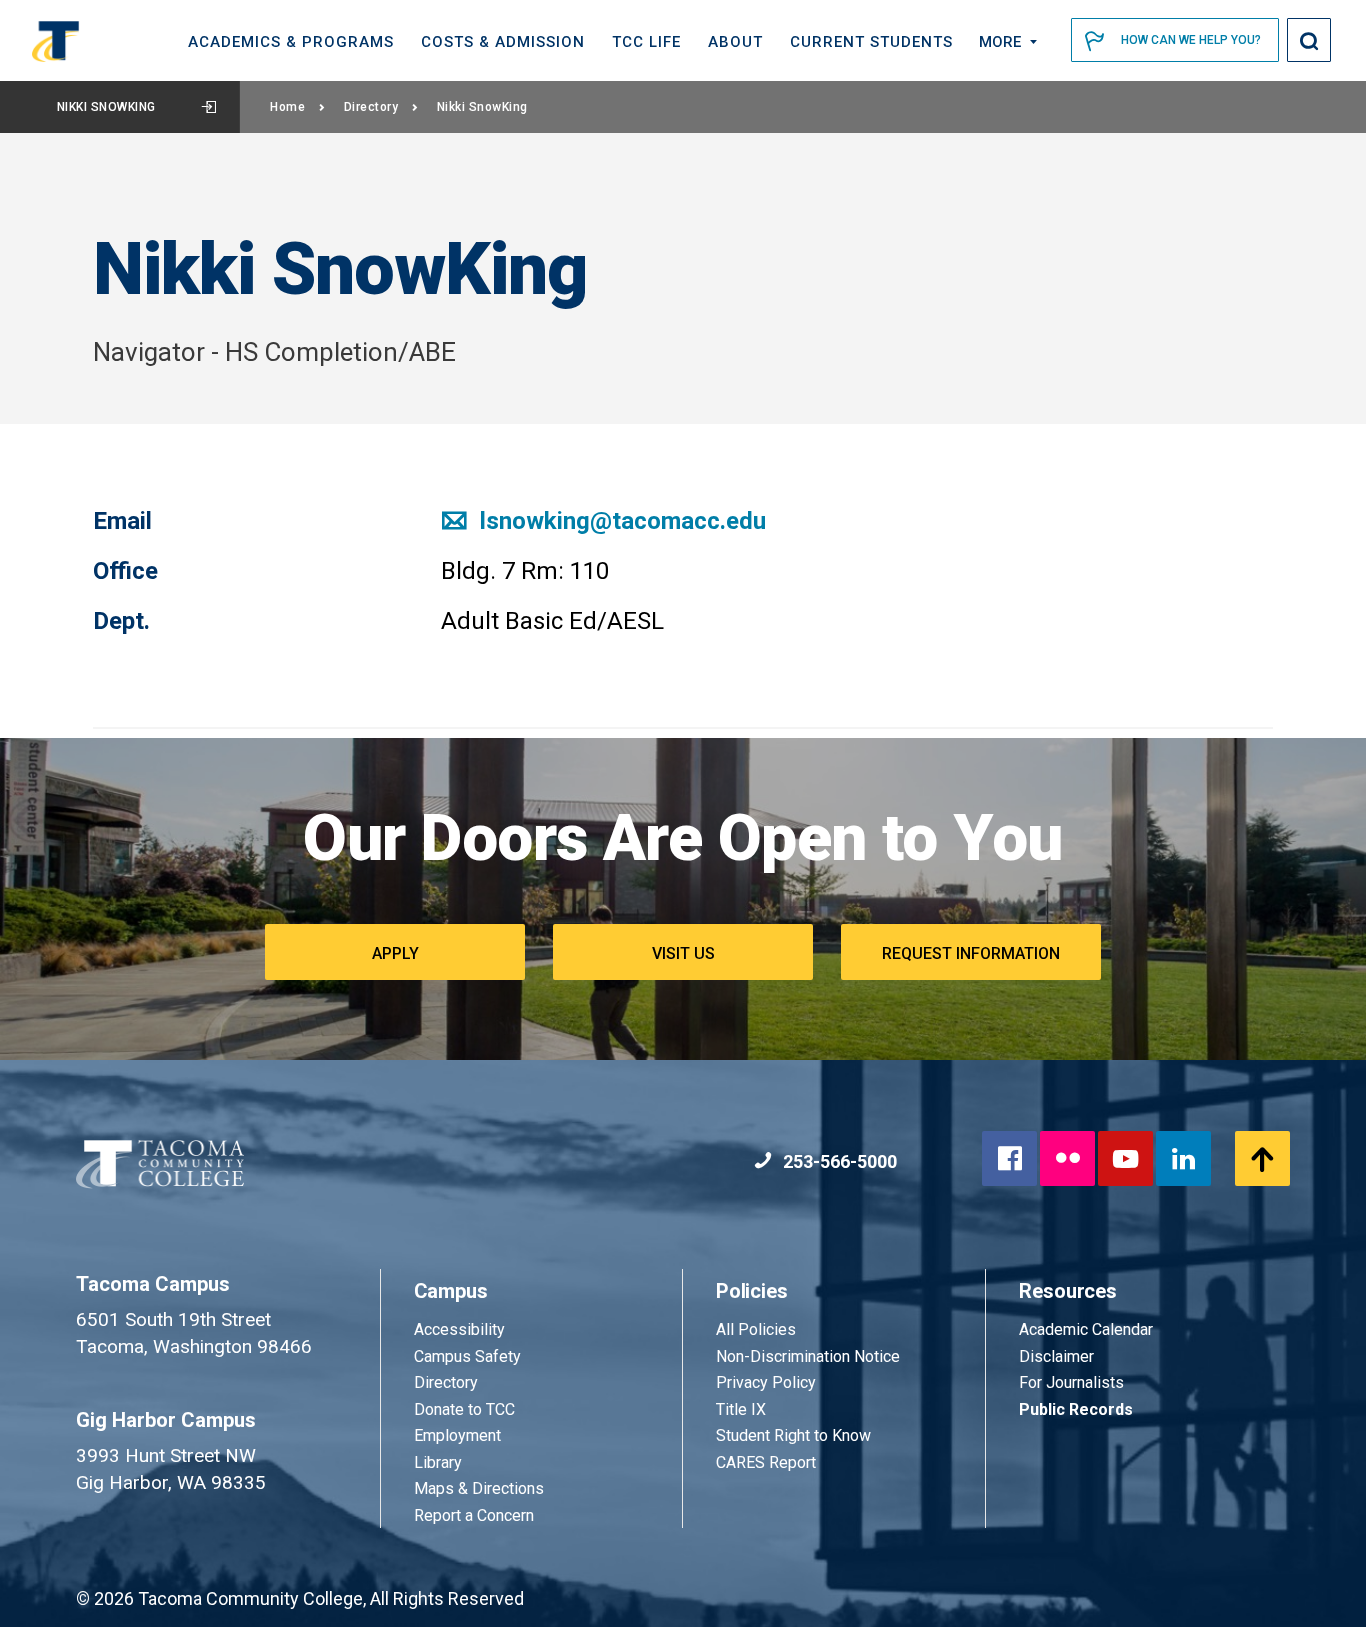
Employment (457, 1435)
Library (438, 1462)
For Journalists (1071, 1382)
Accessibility (459, 1329)
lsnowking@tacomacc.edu (620, 521)
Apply (395, 953)
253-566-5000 (838, 1161)
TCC (646, 42)
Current (871, 42)
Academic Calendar (1086, 1329)
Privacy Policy (766, 1382)
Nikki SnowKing (106, 107)
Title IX (741, 1409)
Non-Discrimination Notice (808, 1356)
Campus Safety (467, 1356)
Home (287, 107)
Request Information (971, 953)
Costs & (503, 42)
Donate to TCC (464, 1409)
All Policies (758, 1329)
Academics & (291, 42)
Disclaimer (1056, 1356)
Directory (371, 107)
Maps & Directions (479, 1488)
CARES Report (766, 1462)
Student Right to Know (793, 1435)
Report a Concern (474, 1515)
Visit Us (683, 953)
